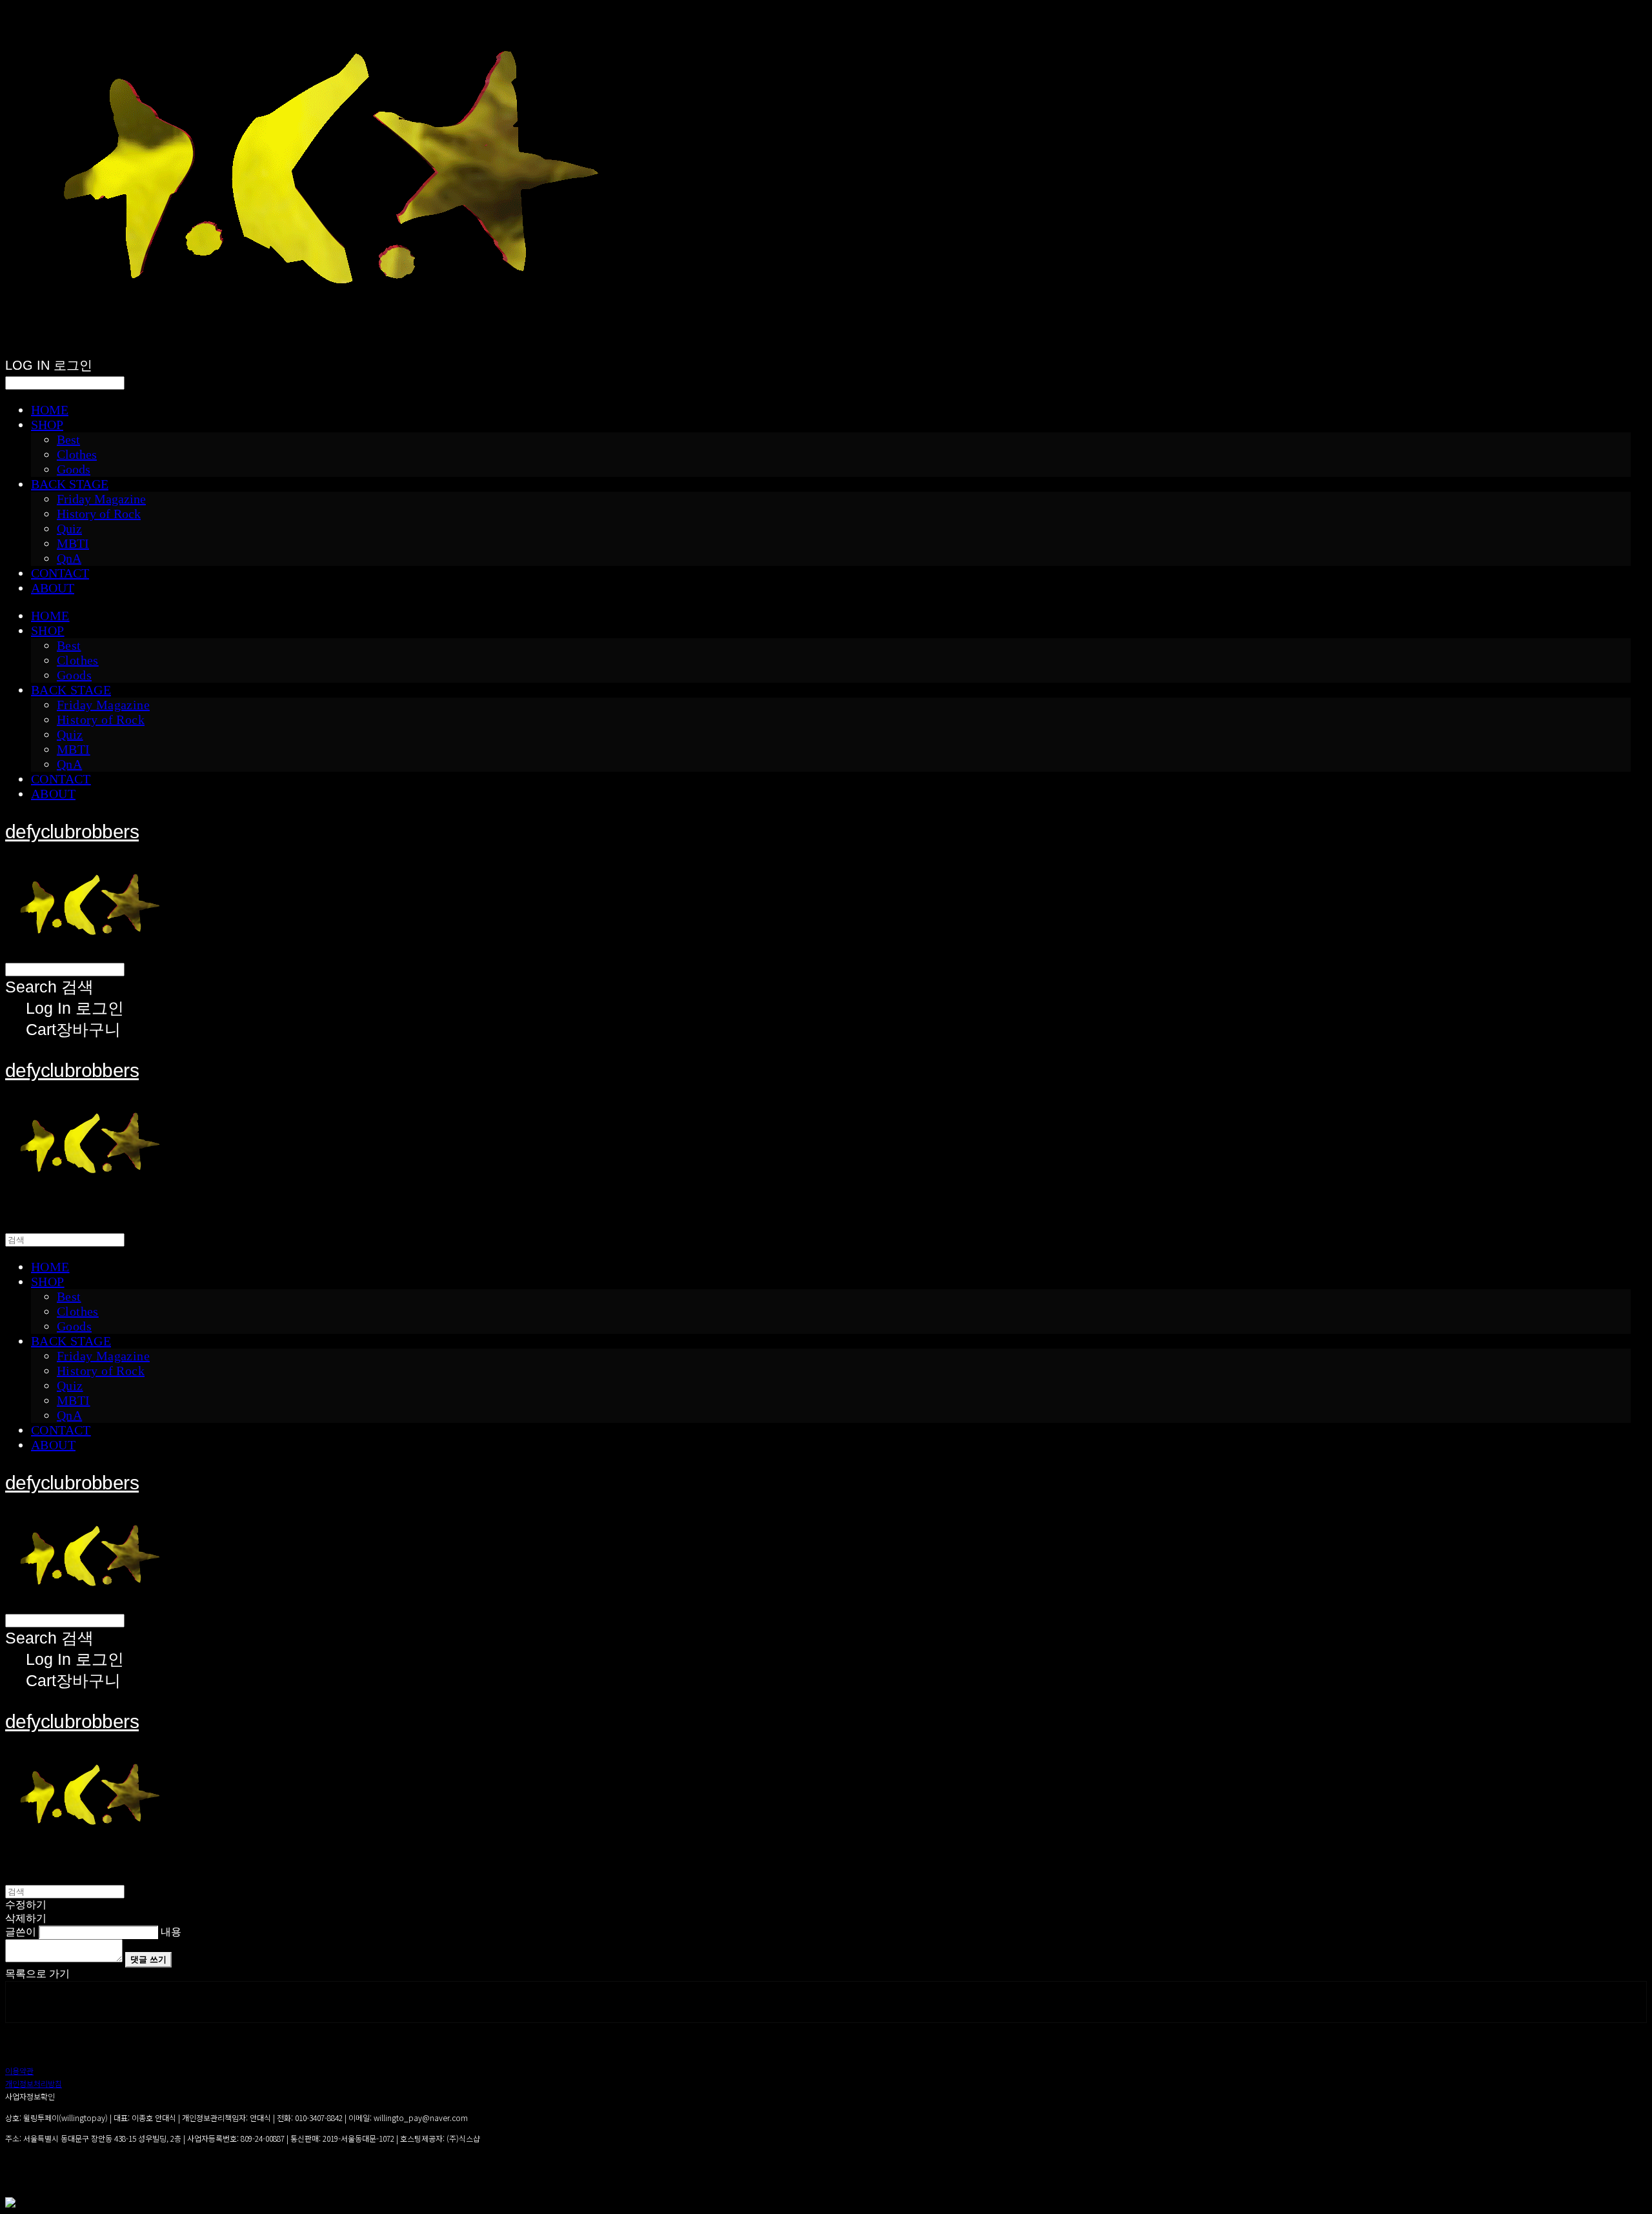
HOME (50, 410)
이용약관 (19, 2070)
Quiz (69, 528)
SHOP (47, 425)
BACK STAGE (70, 484)
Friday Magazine (101, 499)
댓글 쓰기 (148, 1959)
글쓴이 (21, 1932)
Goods (74, 469)
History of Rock (99, 514)
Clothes (77, 454)
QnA (69, 558)
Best (68, 439)
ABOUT (53, 588)
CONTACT (60, 573)
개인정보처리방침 (34, 2083)
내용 (171, 1932)
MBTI (73, 543)
